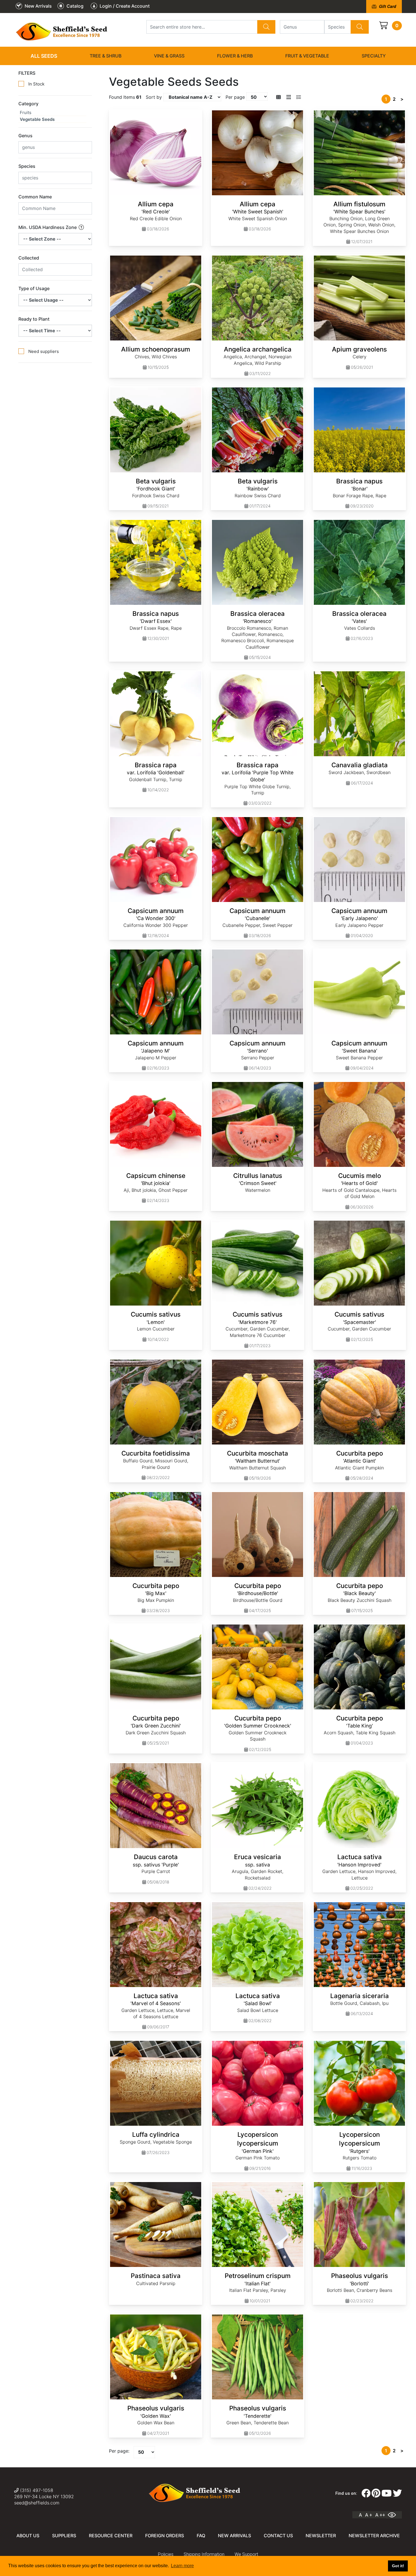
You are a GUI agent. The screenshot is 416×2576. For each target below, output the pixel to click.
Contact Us (278, 2536)
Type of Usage (34, 288)
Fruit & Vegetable (307, 56)
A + (369, 2515)
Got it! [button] (398, 2566)
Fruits (26, 112)
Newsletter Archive (374, 2536)
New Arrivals (234, 2536)
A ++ (380, 2515)
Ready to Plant (34, 319)
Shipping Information (204, 2554)
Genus (25, 136)
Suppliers (64, 2536)
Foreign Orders (165, 2536)
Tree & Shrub (106, 56)
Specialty (374, 56)
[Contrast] (394, 2515)
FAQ (201, 2536)
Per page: (119, 2451)
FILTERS (27, 73)
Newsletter (321, 2536)
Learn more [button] (182, 2566)
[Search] (266, 27)
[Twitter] (397, 2493)
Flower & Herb (235, 56)
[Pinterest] (376, 2493)
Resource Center (111, 2536)
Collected (29, 258)
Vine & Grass (169, 56)
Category (28, 104)
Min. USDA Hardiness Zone (48, 227)
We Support (246, 2554)
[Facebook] (366, 2493)
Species (27, 166)
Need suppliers (44, 351)
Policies (166, 2554)
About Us (28, 2536)
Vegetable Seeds (37, 119)
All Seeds (44, 56)
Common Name (35, 197)
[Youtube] (387, 2493)
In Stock (36, 84)
